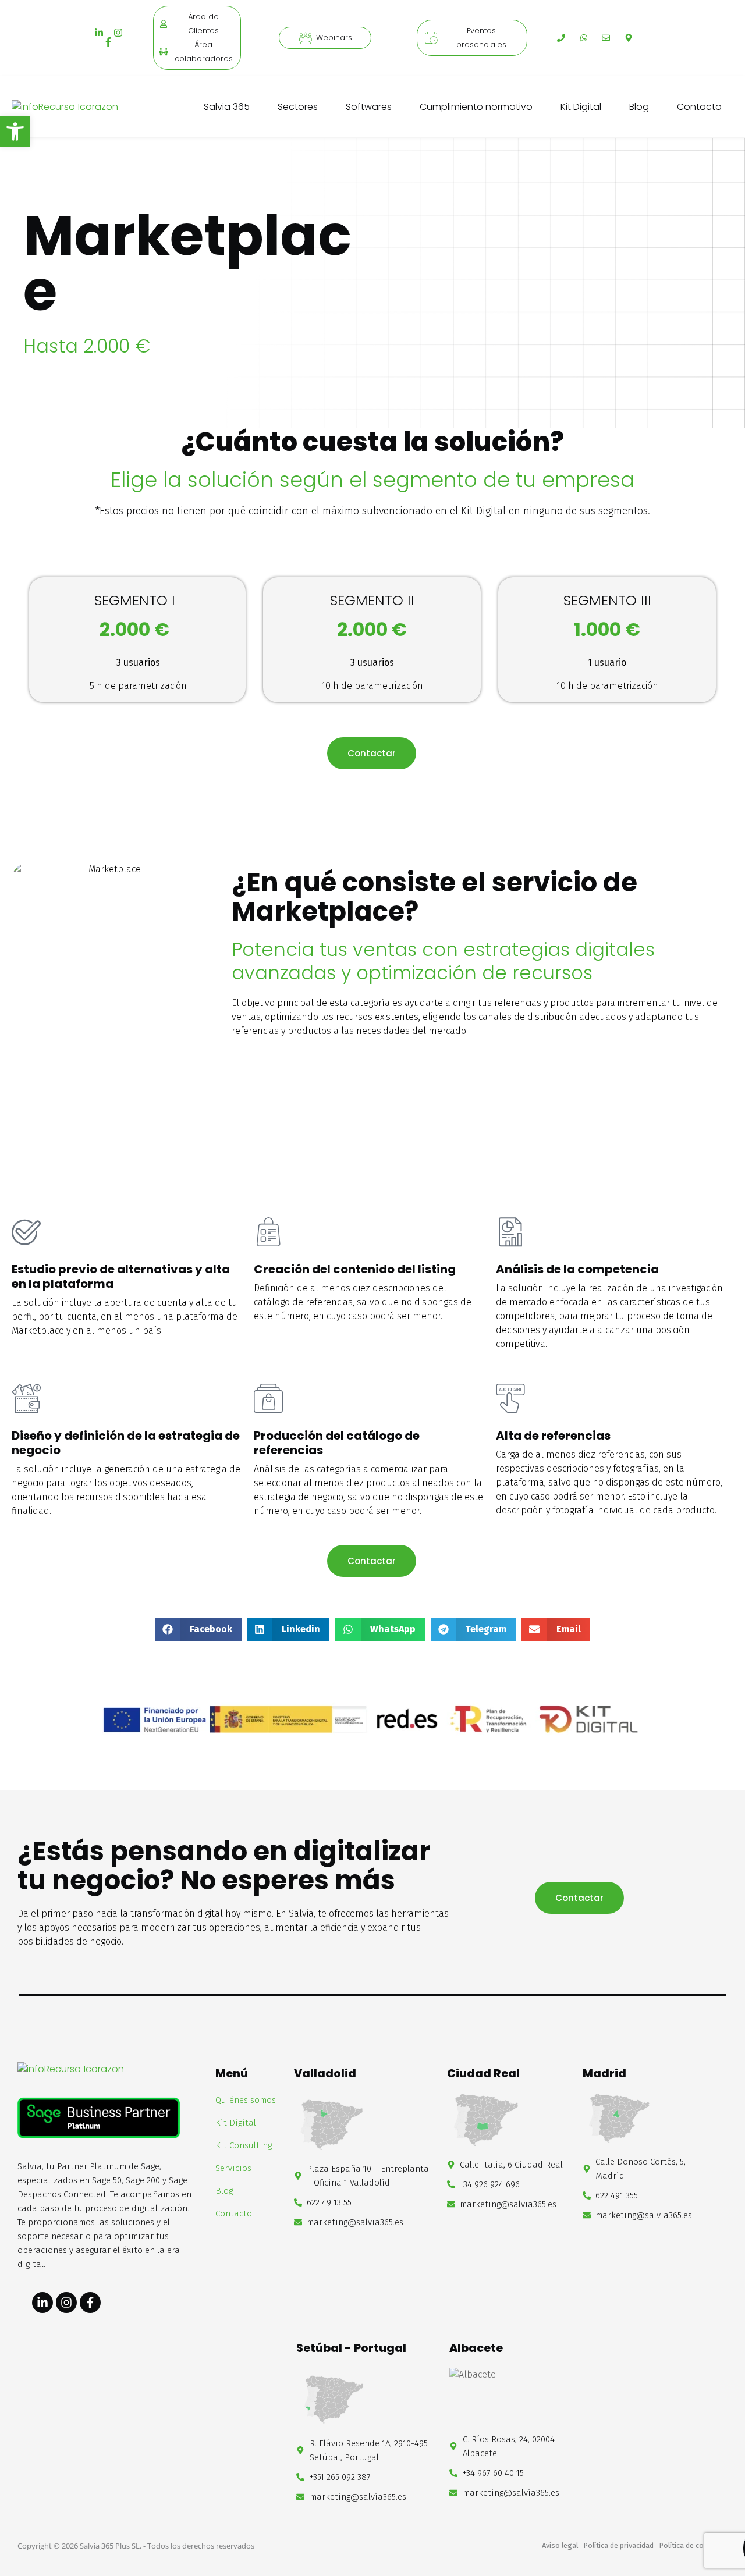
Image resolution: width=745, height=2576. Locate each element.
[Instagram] (118, 33)
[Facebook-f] (108, 42)
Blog (639, 107)
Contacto (699, 107)
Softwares (369, 107)
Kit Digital (581, 107)
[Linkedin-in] (99, 33)
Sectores (298, 107)
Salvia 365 (227, 107)
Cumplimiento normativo (476, 107)
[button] (198, 1629)
